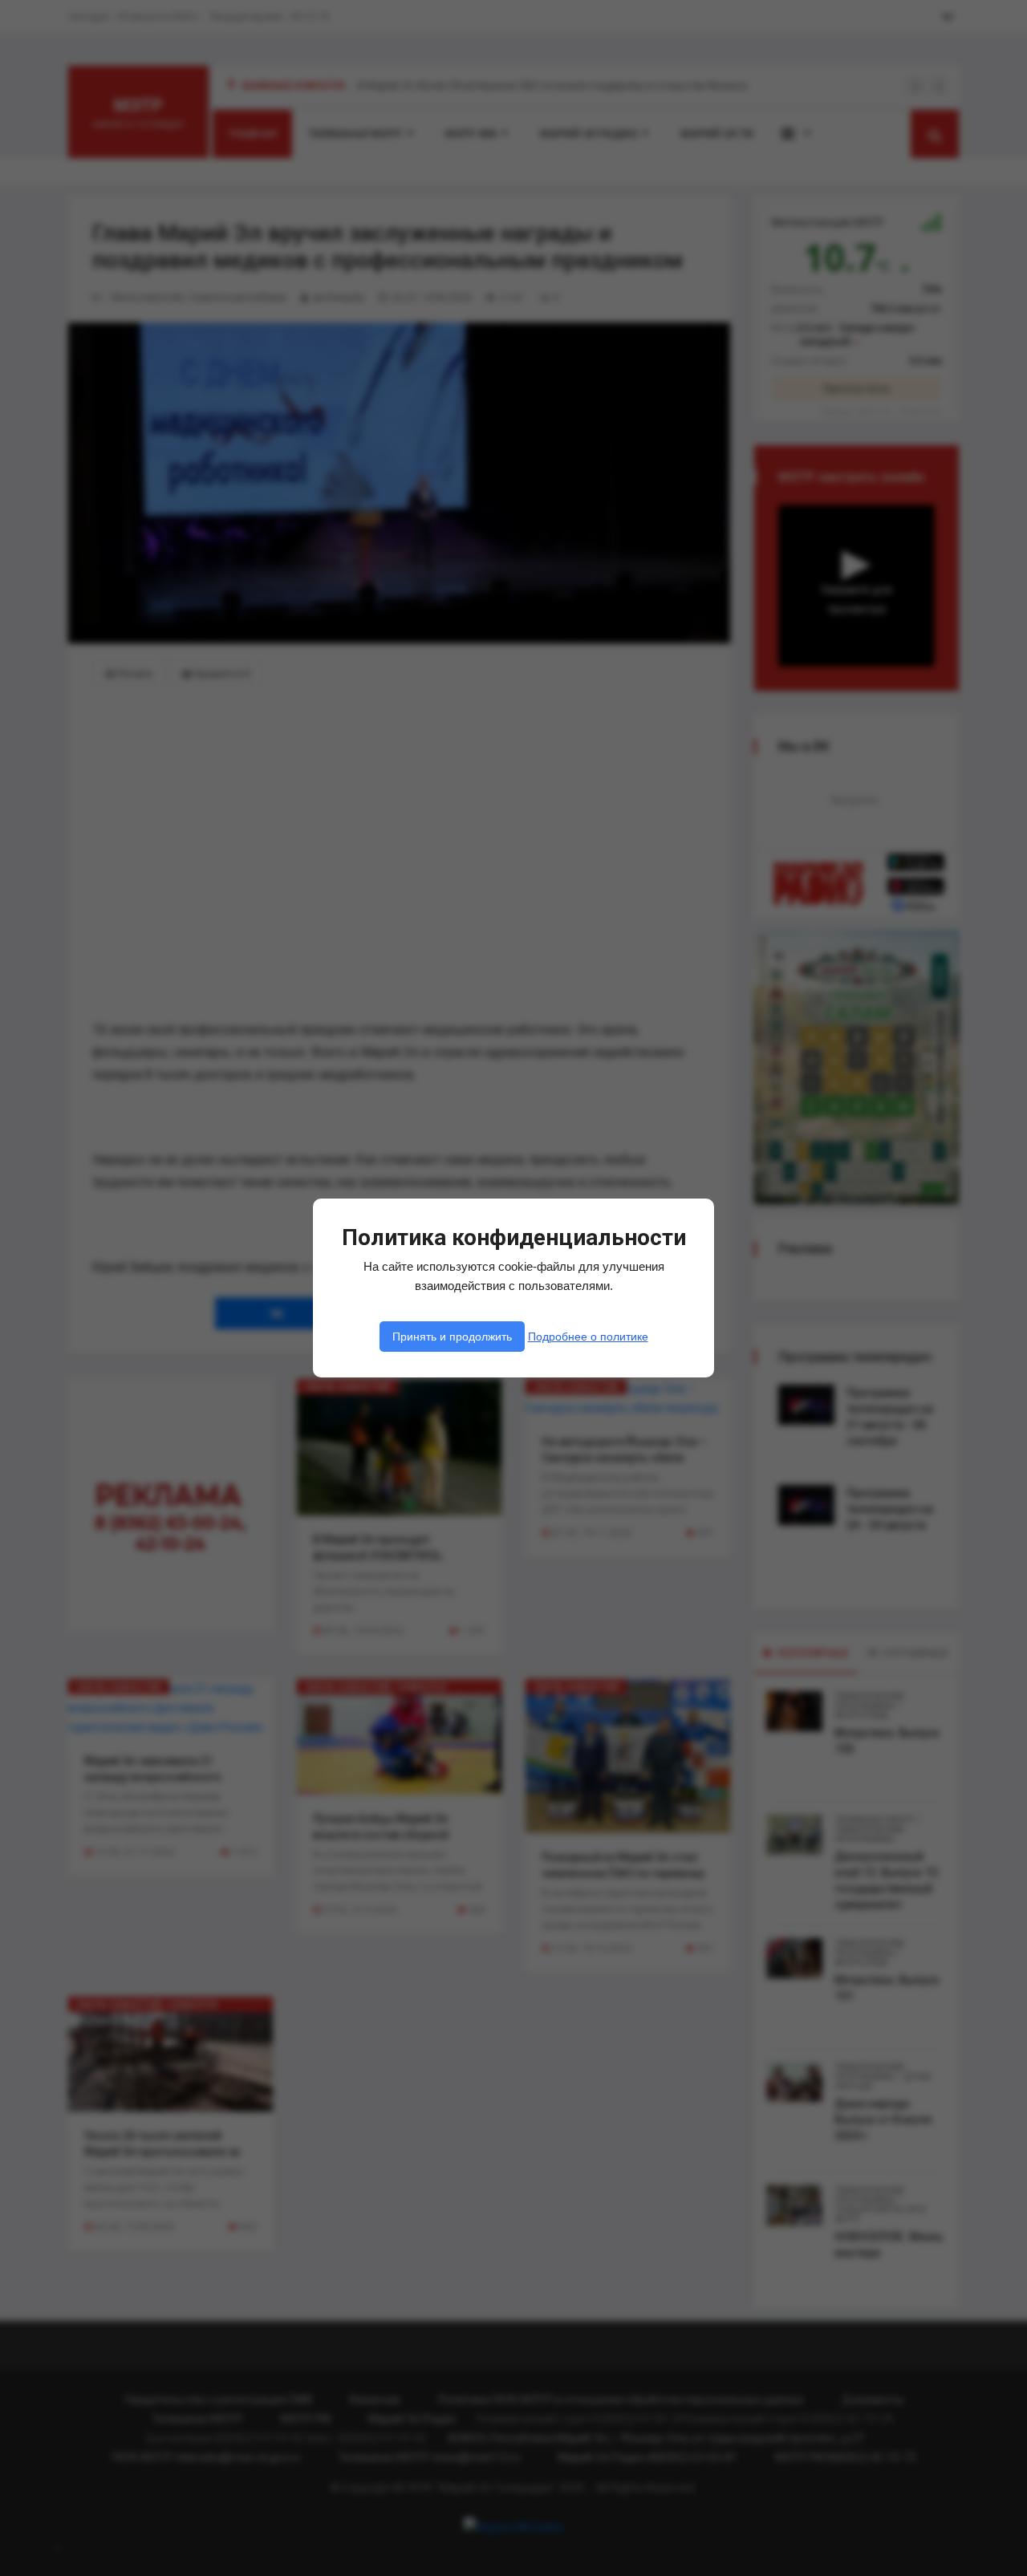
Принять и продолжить (452, 1337)
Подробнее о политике (588, 1337)
